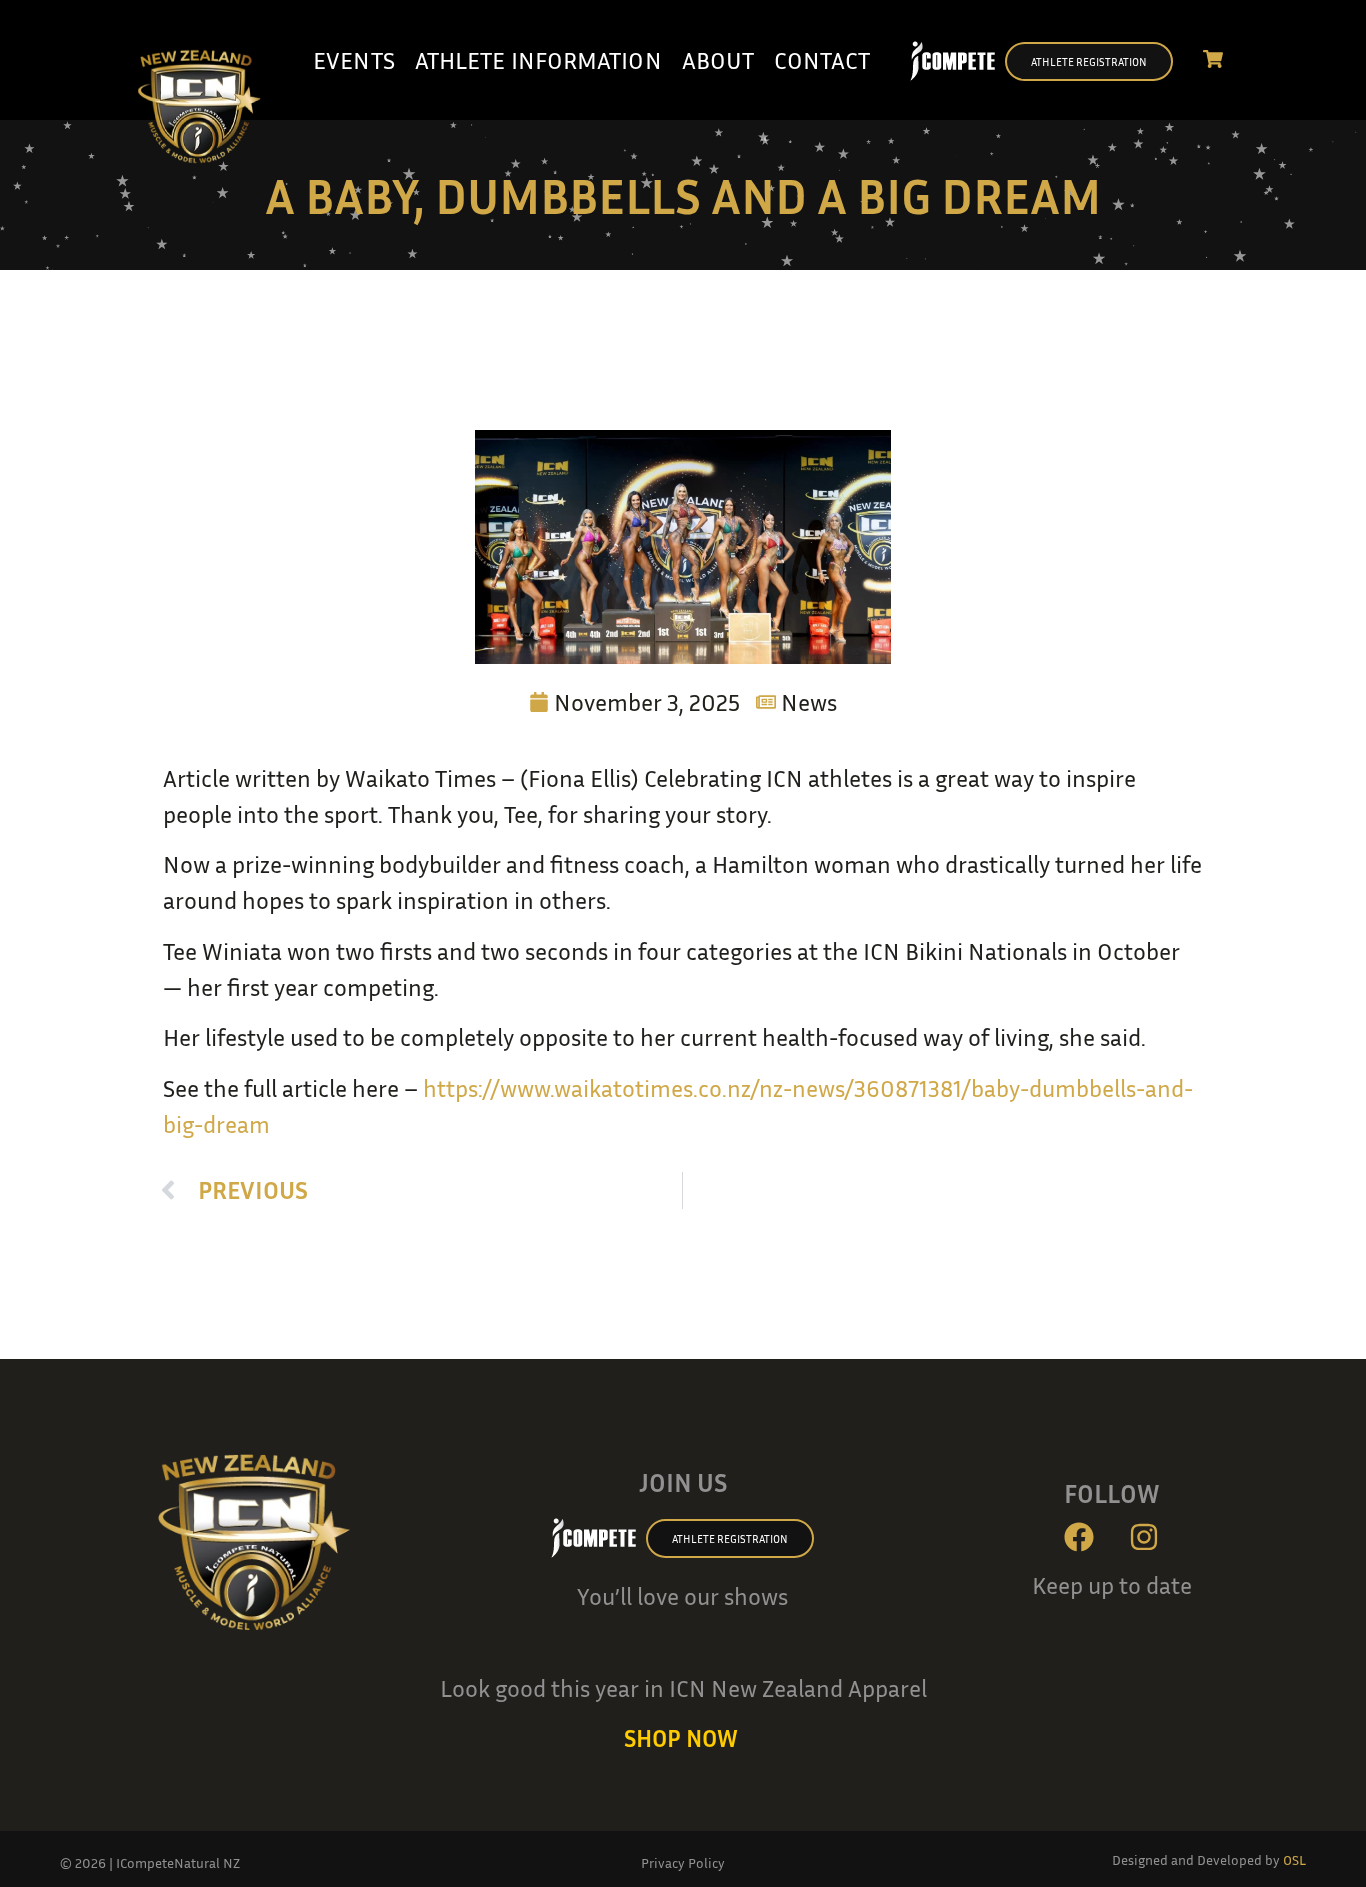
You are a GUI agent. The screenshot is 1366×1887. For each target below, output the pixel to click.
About (718, 60)
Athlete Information (538, 60)
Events (354, 60)
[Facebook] (1079, 1537)
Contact (822, 60)
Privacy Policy (683, 1862)
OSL (1294, 1859)
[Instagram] (1144, 1537)
